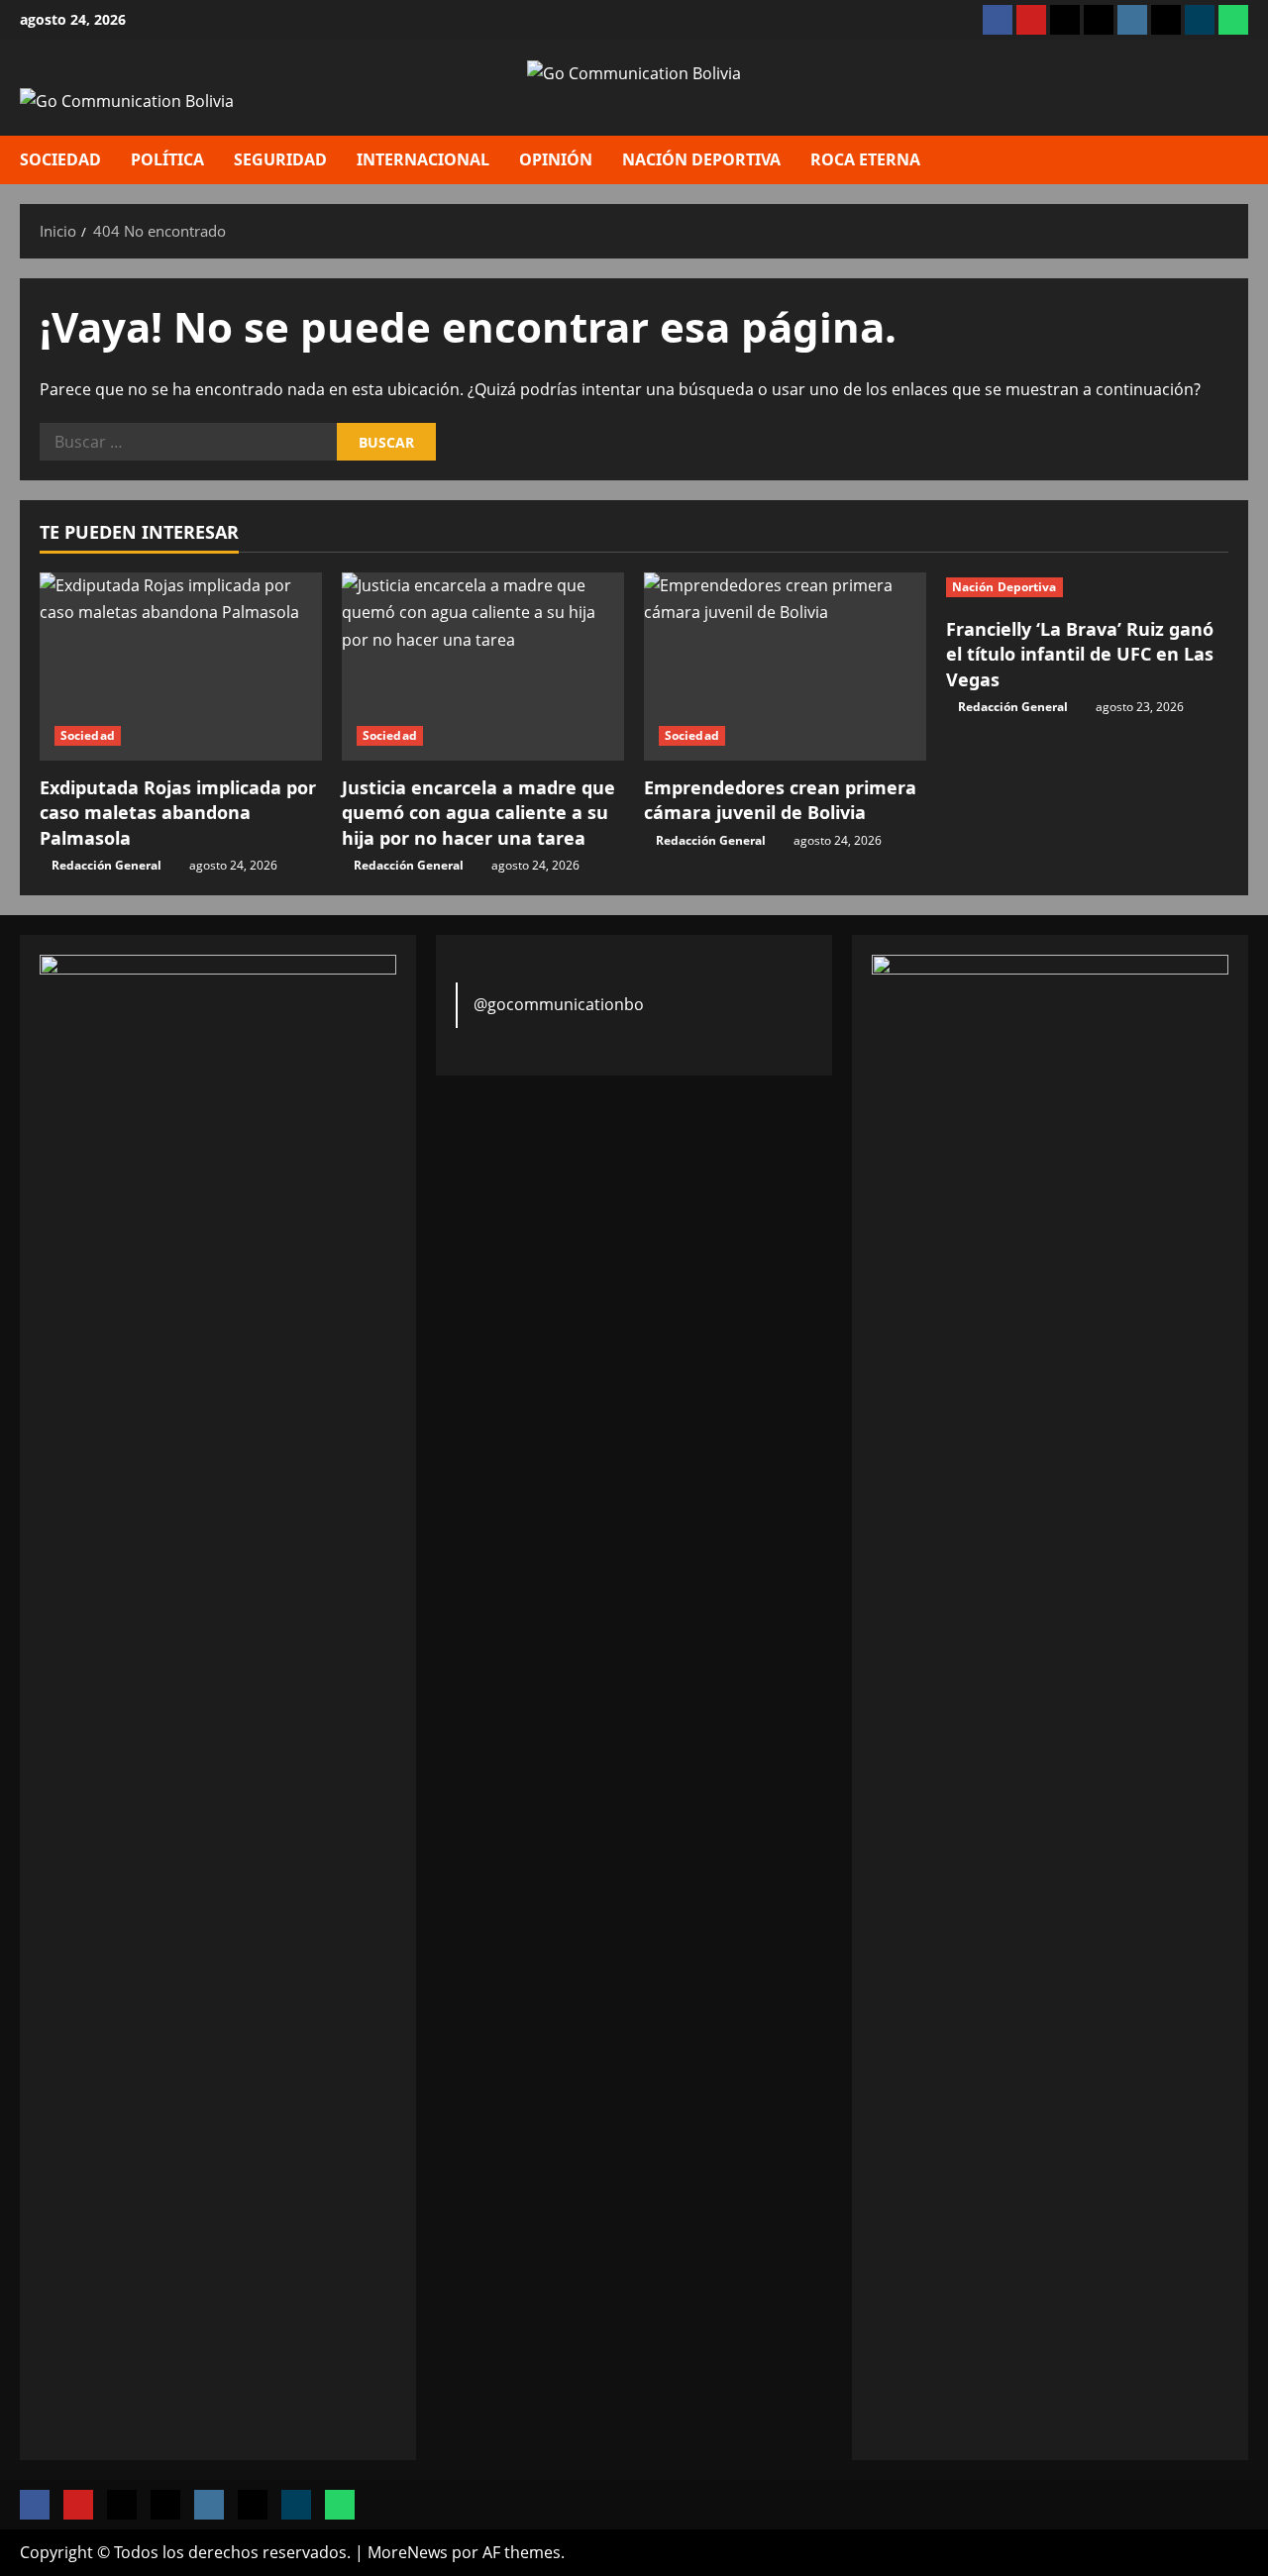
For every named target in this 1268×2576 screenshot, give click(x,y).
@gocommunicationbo (559, 1004)
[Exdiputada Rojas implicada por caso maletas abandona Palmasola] (181, 667)
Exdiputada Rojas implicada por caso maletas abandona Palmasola (178, 812)
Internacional (423, 159)
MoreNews (408, 2552)
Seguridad (280, 159)
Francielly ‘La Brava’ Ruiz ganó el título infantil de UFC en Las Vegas (1080, 654)
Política (167, 159)
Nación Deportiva (701, 159)
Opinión (556, 159)
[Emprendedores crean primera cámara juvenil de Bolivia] (785, 667)
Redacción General (106, 865)
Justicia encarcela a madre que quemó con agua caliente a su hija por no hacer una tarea (478, 812)
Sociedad (60, 159)
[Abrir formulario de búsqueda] (1242, 159)
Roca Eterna (865, 159)
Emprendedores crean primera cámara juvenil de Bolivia (780, 800)
